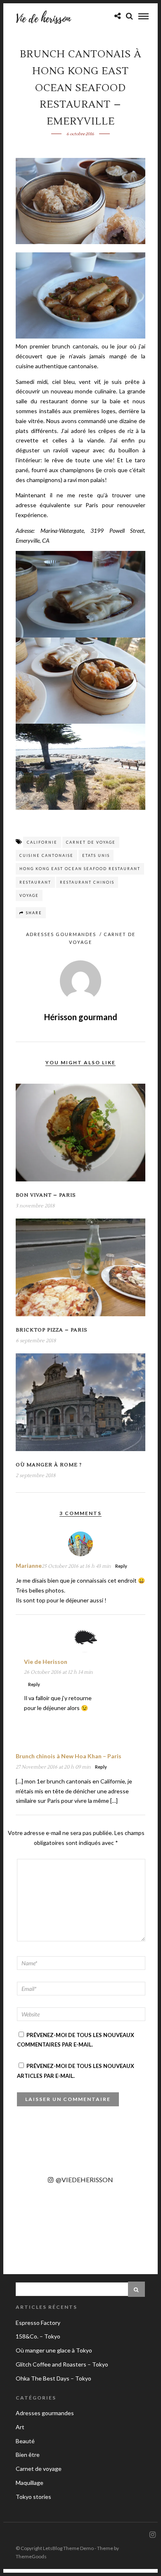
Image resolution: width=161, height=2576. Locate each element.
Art (20, 2427)
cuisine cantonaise (46, 855)
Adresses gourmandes (61, 934)
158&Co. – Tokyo (38, 2336)
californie (42, 842)
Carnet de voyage (91, 842)
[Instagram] (152, 2535)
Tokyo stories (33, 2497)
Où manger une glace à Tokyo (54, 2350)
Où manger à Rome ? (49, 1465)
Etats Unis (96, 855)
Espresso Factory (38, 2323)
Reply (121, 1566)
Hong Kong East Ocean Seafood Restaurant (80, 869)
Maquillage (30, 2483)
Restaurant (35, 882)
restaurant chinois (87, 882)
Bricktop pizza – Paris (52, 1330)
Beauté (25, 2441)
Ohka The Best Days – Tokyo (53, 2378)
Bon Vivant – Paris (46, 1195)
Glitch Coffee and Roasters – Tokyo (62, 2364)
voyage (29, 895)
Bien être (28, 2455)
